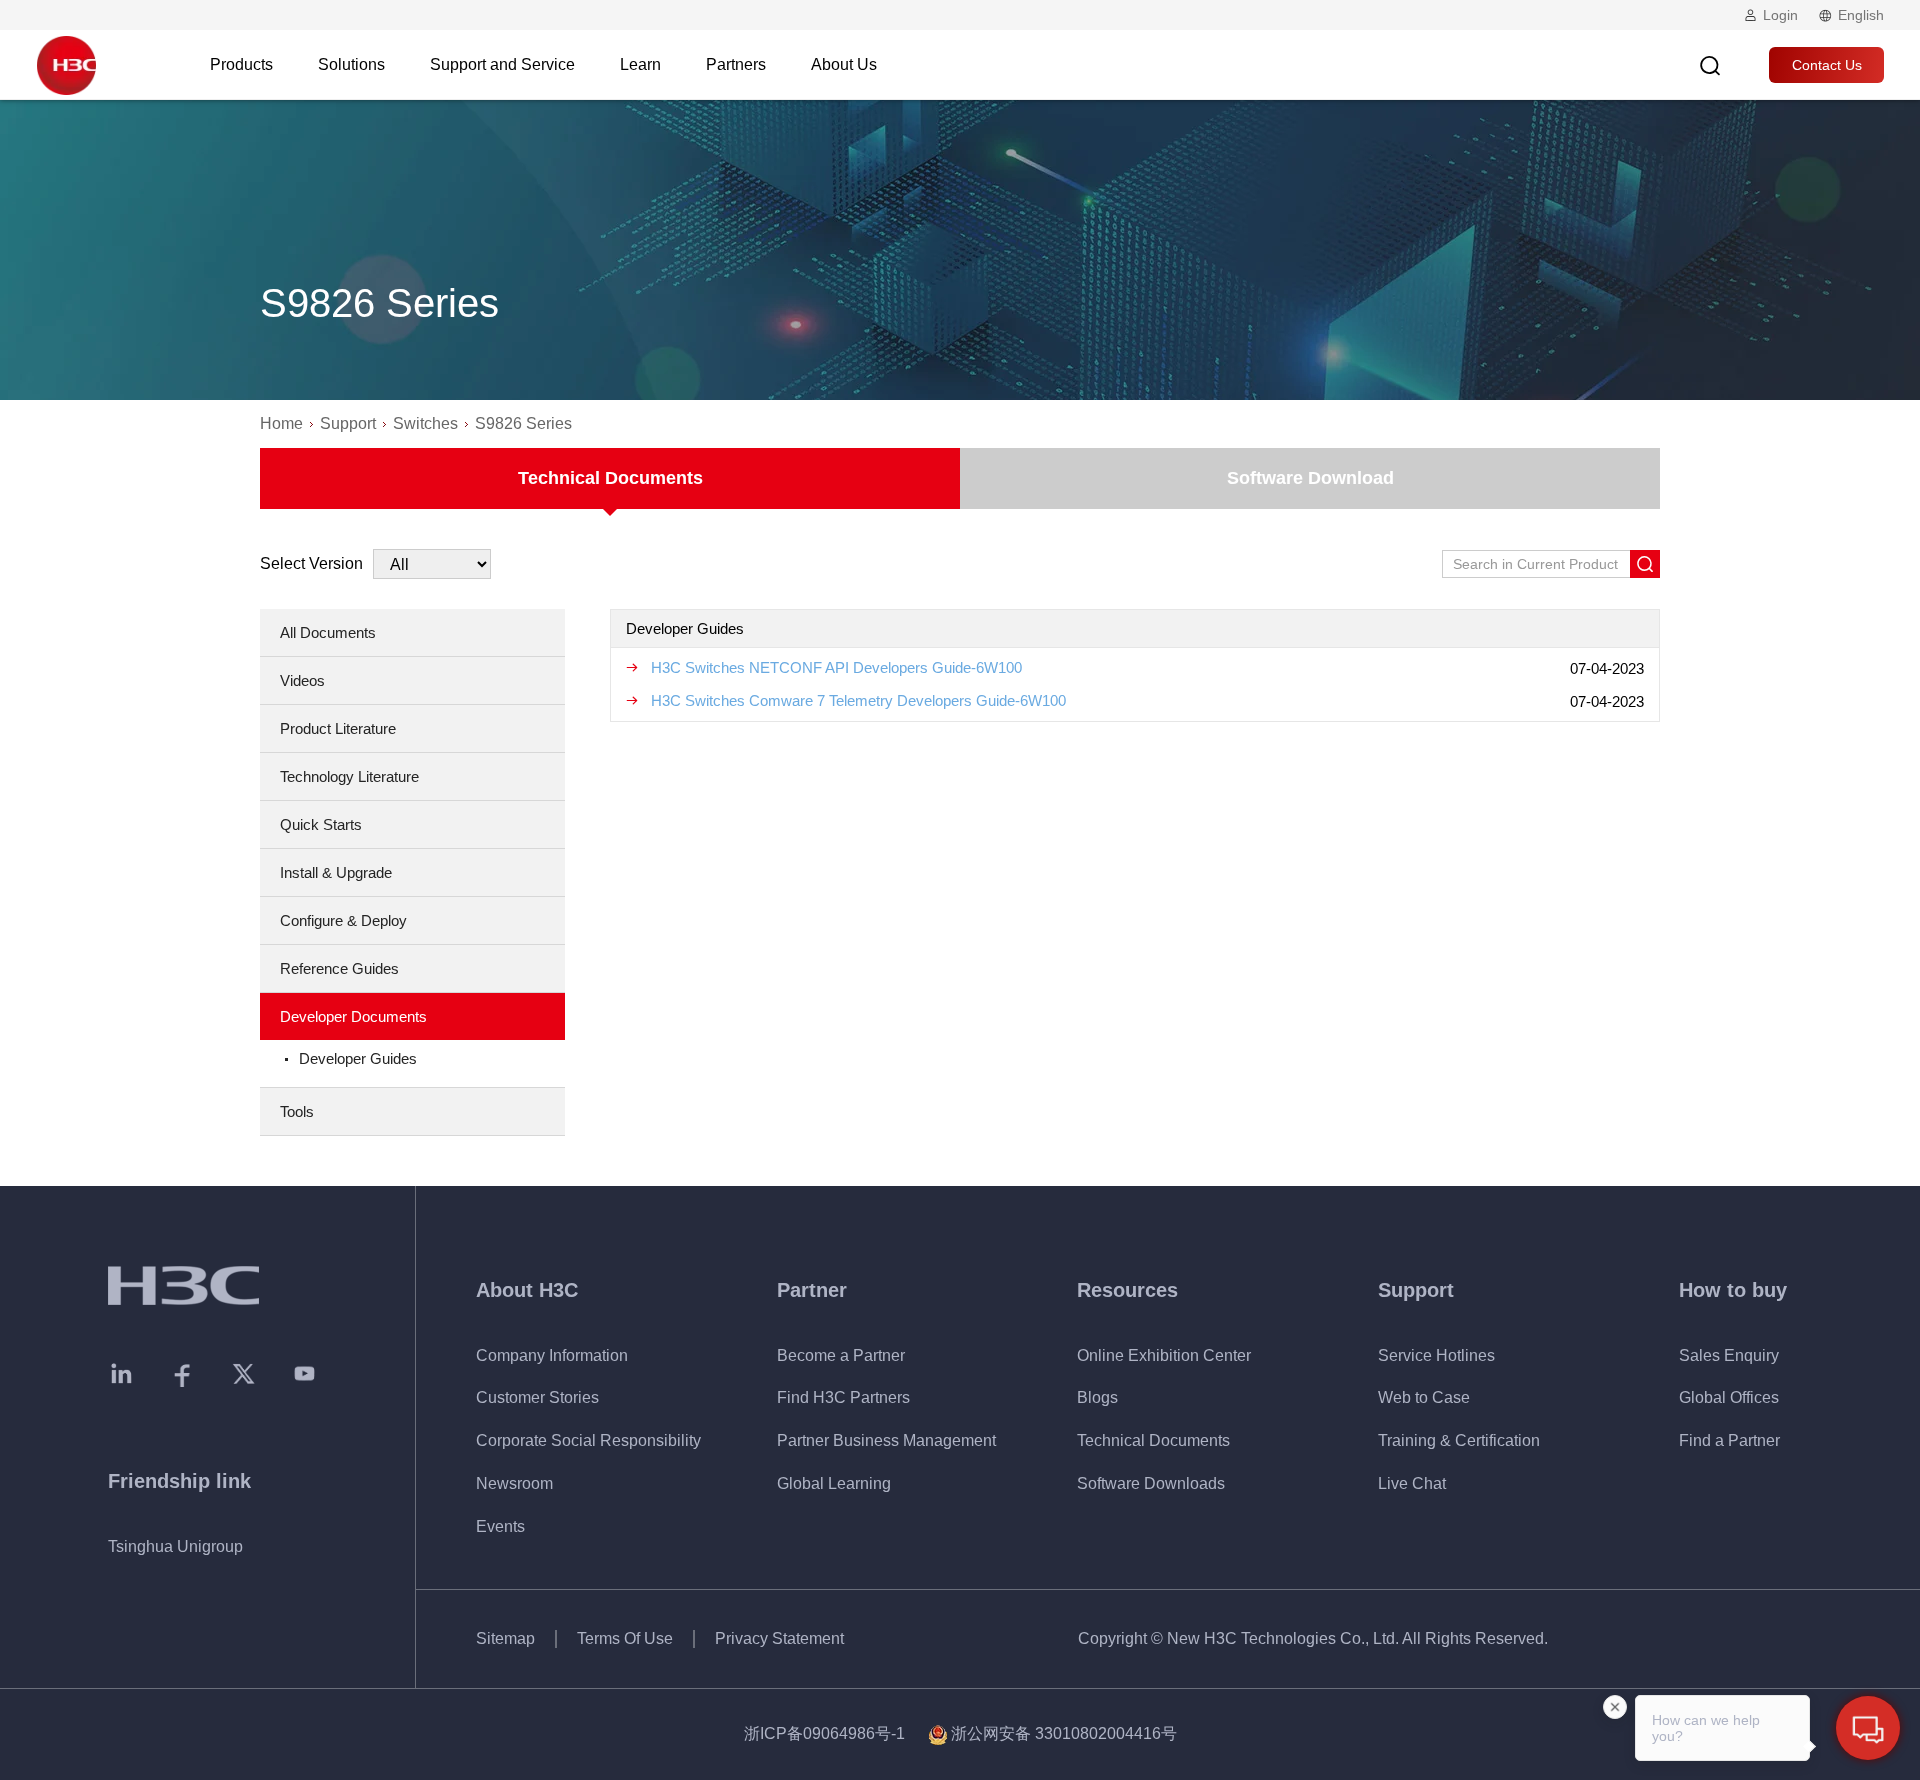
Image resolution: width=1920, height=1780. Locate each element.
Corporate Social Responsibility (588, 1440)
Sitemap (505, 1638)
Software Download (1310, 478)
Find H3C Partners (843, 1397)
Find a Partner (1729, 1440)
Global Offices (1729, 1397)
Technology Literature (349, 776)
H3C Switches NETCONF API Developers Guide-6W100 (836, 667)
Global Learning (834, 1483)
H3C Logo (66, 65)
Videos (302, 680)
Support (348, 423)
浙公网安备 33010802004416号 (1064, 1733)
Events (500, 1526)
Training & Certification (1459, 1440)
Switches (425, 423)
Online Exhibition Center (1164, 1355)
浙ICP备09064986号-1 (824, 1733)
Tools (297, 1111)
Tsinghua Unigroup (175, 1546)
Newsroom (514, 1483)
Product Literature (338, 728)
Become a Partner (841, 1355)
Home (281, 423)
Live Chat (1412, 1483)
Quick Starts (321, 824)
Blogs (1097, 1397)
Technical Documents (610, 478)
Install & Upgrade (336, 872)
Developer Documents (353, 1016)
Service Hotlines (1436, 1355)
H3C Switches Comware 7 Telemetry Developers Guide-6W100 (858, 700)
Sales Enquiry (1729, 1355)
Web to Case (1424, 1397)
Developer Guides (358, 1058)
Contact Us (1827, 65)
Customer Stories (537, 1397)
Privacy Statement (779, 1638)
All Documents (328, 632)
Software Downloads (1151, 1483)
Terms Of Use (625, 1638)
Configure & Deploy (343, 920)
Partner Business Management (886, 1440)
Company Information (552, 1355)
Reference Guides (339, 968)
